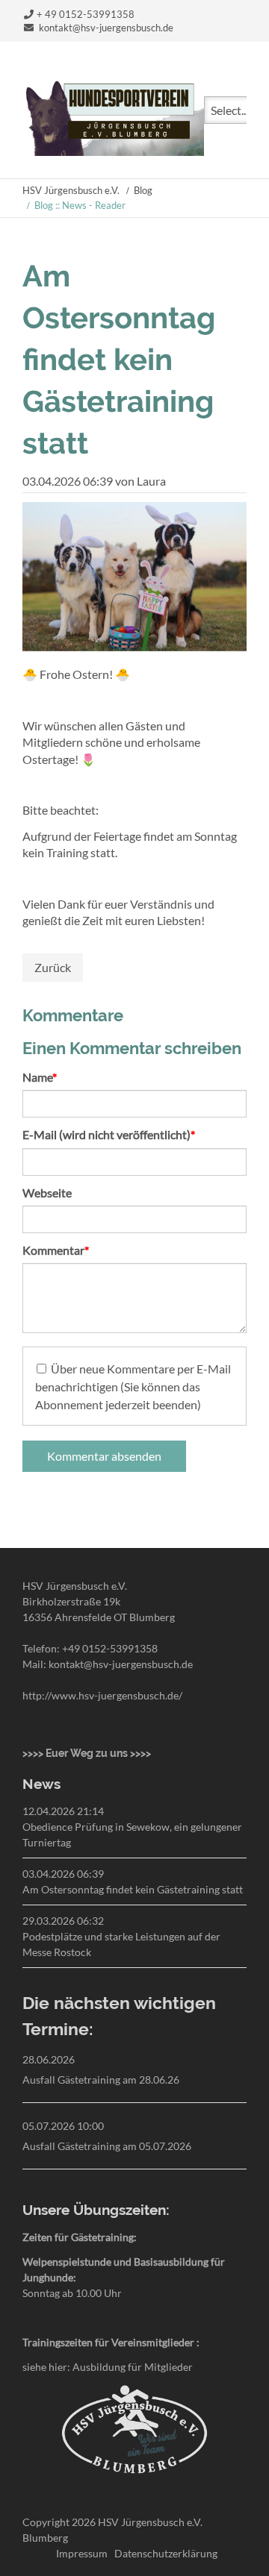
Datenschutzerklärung (166, 2553)
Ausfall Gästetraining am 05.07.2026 (107, 2146)
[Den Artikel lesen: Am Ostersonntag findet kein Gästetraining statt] (134, 646)
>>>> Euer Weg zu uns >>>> (87, 1753)
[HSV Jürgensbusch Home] (113, 151)
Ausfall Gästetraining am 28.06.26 (101, 2080)
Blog (143, 190)
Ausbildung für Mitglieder (133, 2367)
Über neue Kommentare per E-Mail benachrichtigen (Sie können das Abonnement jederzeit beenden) (133, 1386)
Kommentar (56, 1250)
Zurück (53, 967)
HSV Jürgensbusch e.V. (71, 190)
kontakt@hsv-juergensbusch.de (106, 28)
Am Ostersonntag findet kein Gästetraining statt (133, 1889)
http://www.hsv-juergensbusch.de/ (102, 1695)
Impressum (82, 2553)
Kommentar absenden (104, 1456)
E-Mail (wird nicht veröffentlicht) (109, 1134)
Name (49, 1077)
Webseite (47, 1193)
